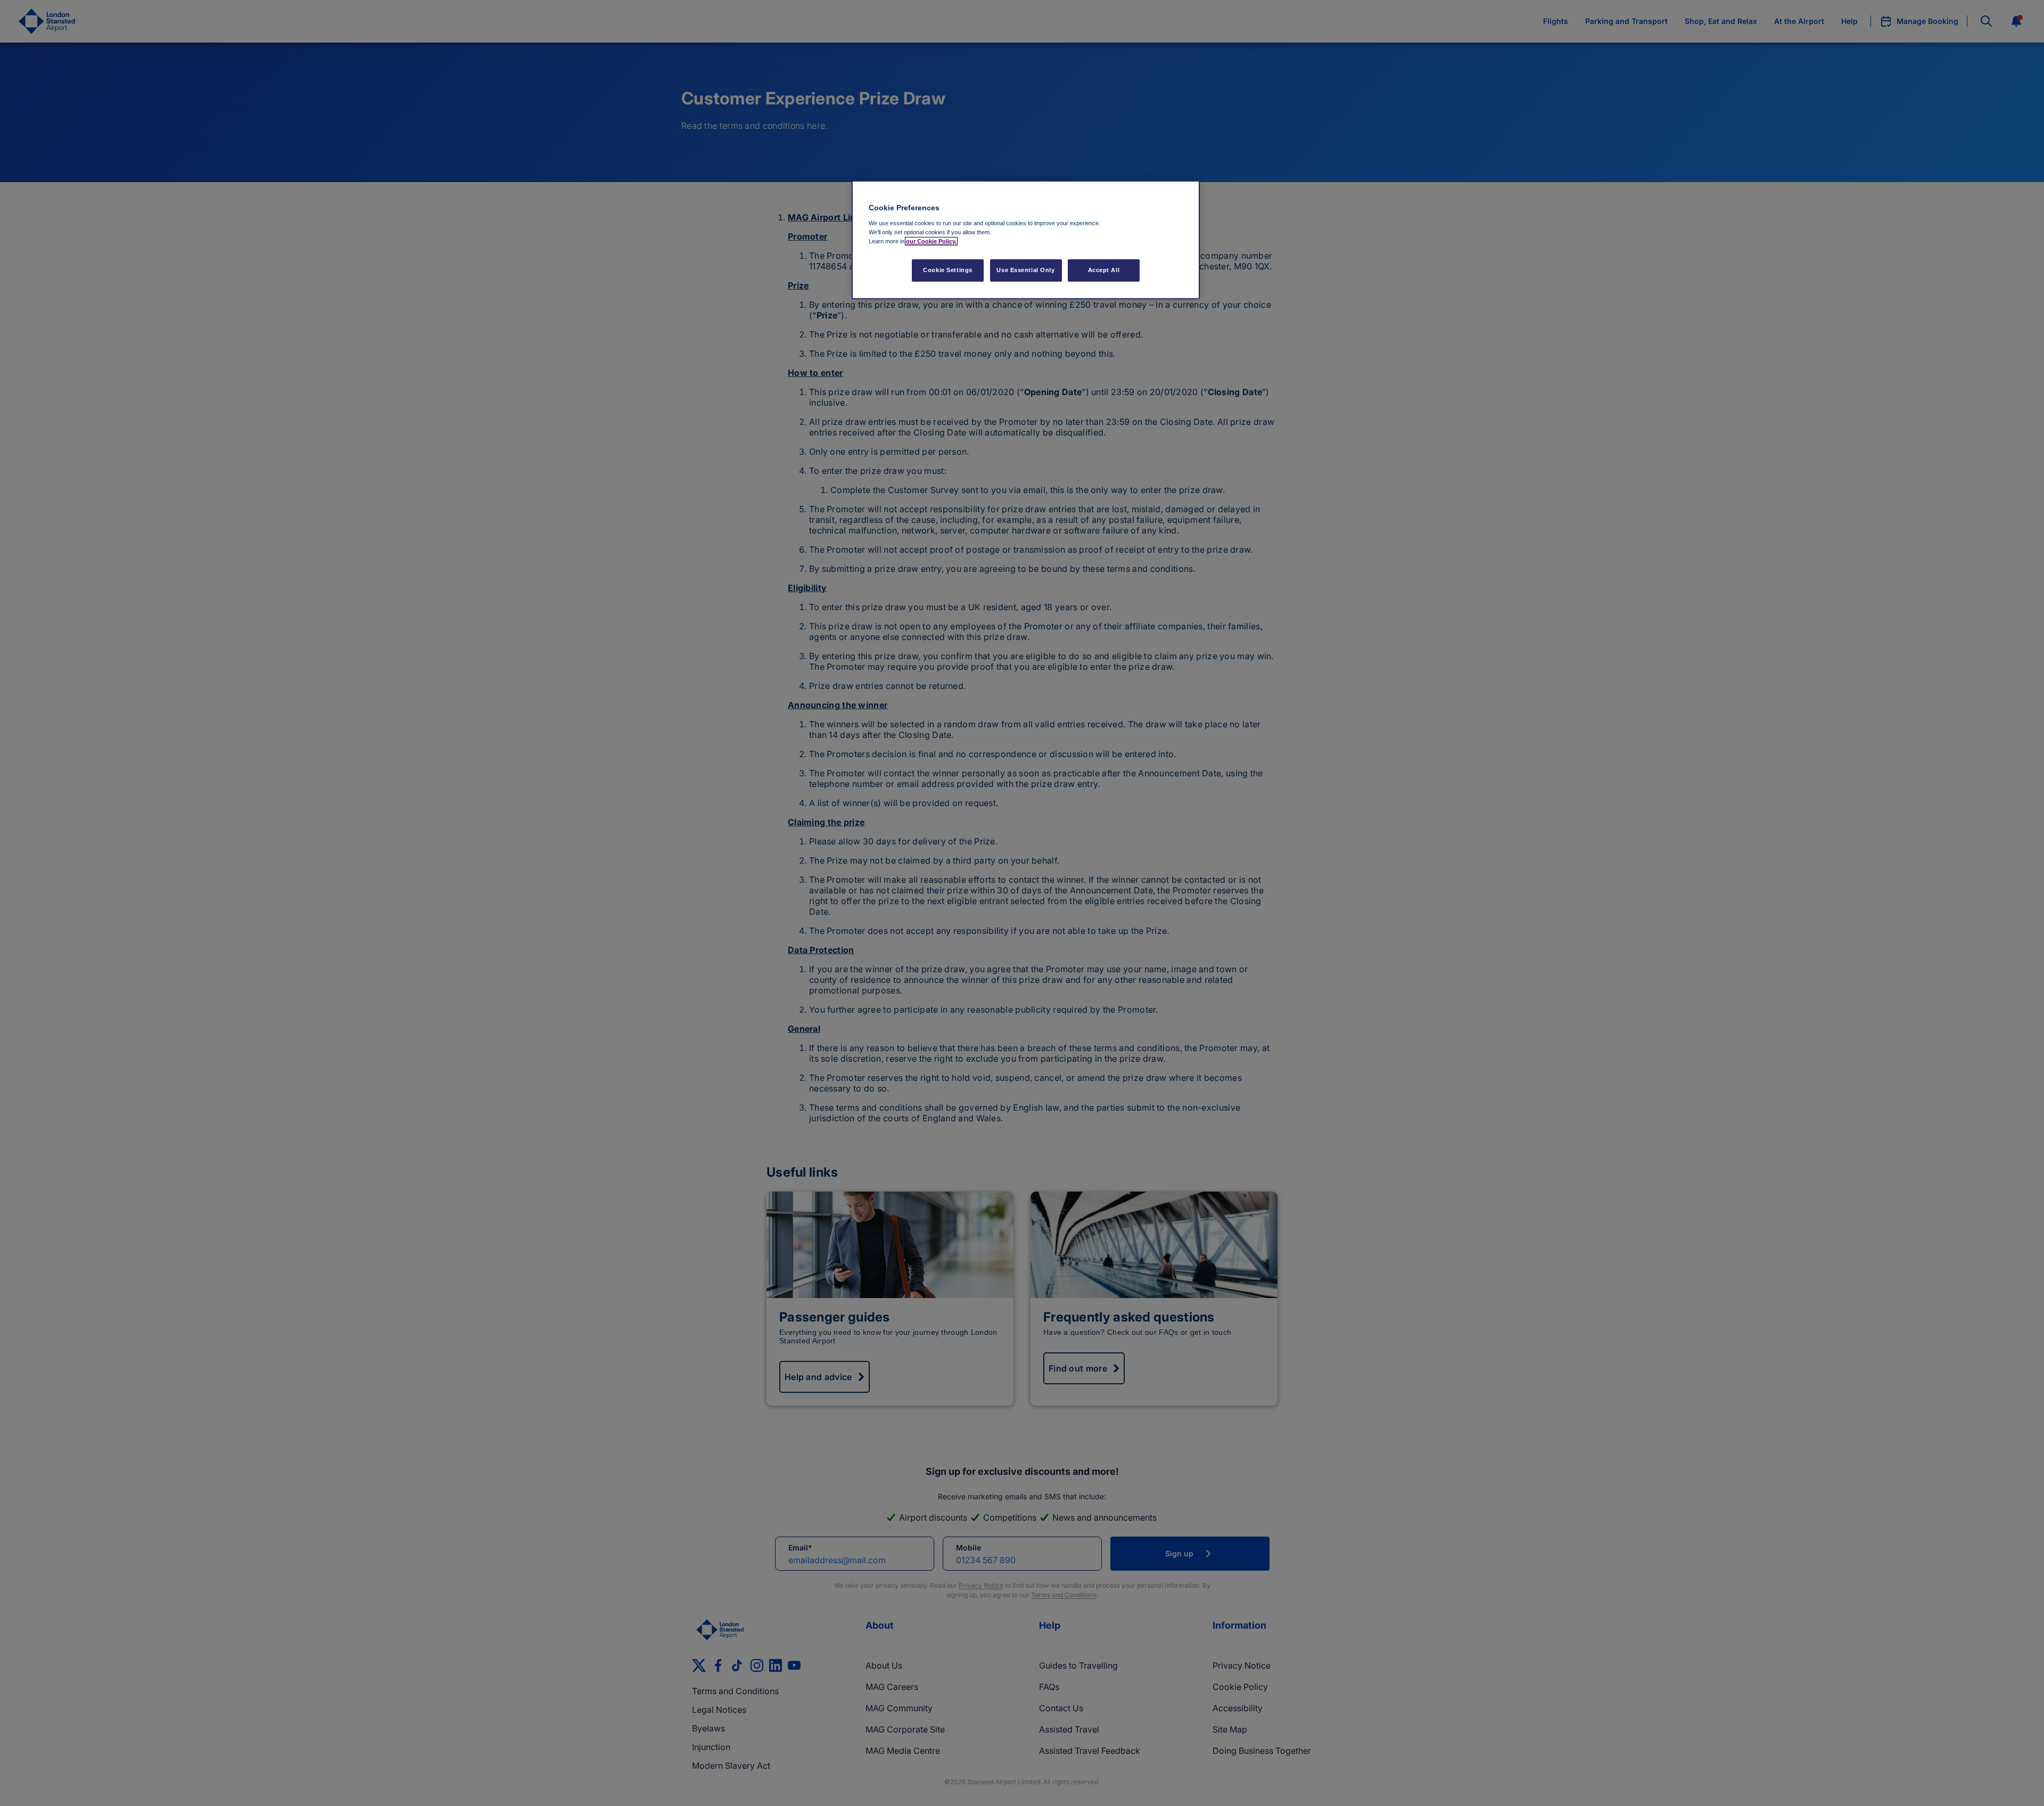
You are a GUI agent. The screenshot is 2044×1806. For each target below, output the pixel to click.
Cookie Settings (948, 270)
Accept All (1104, 270)
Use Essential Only (1025, 270)
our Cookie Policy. (931, 241)
